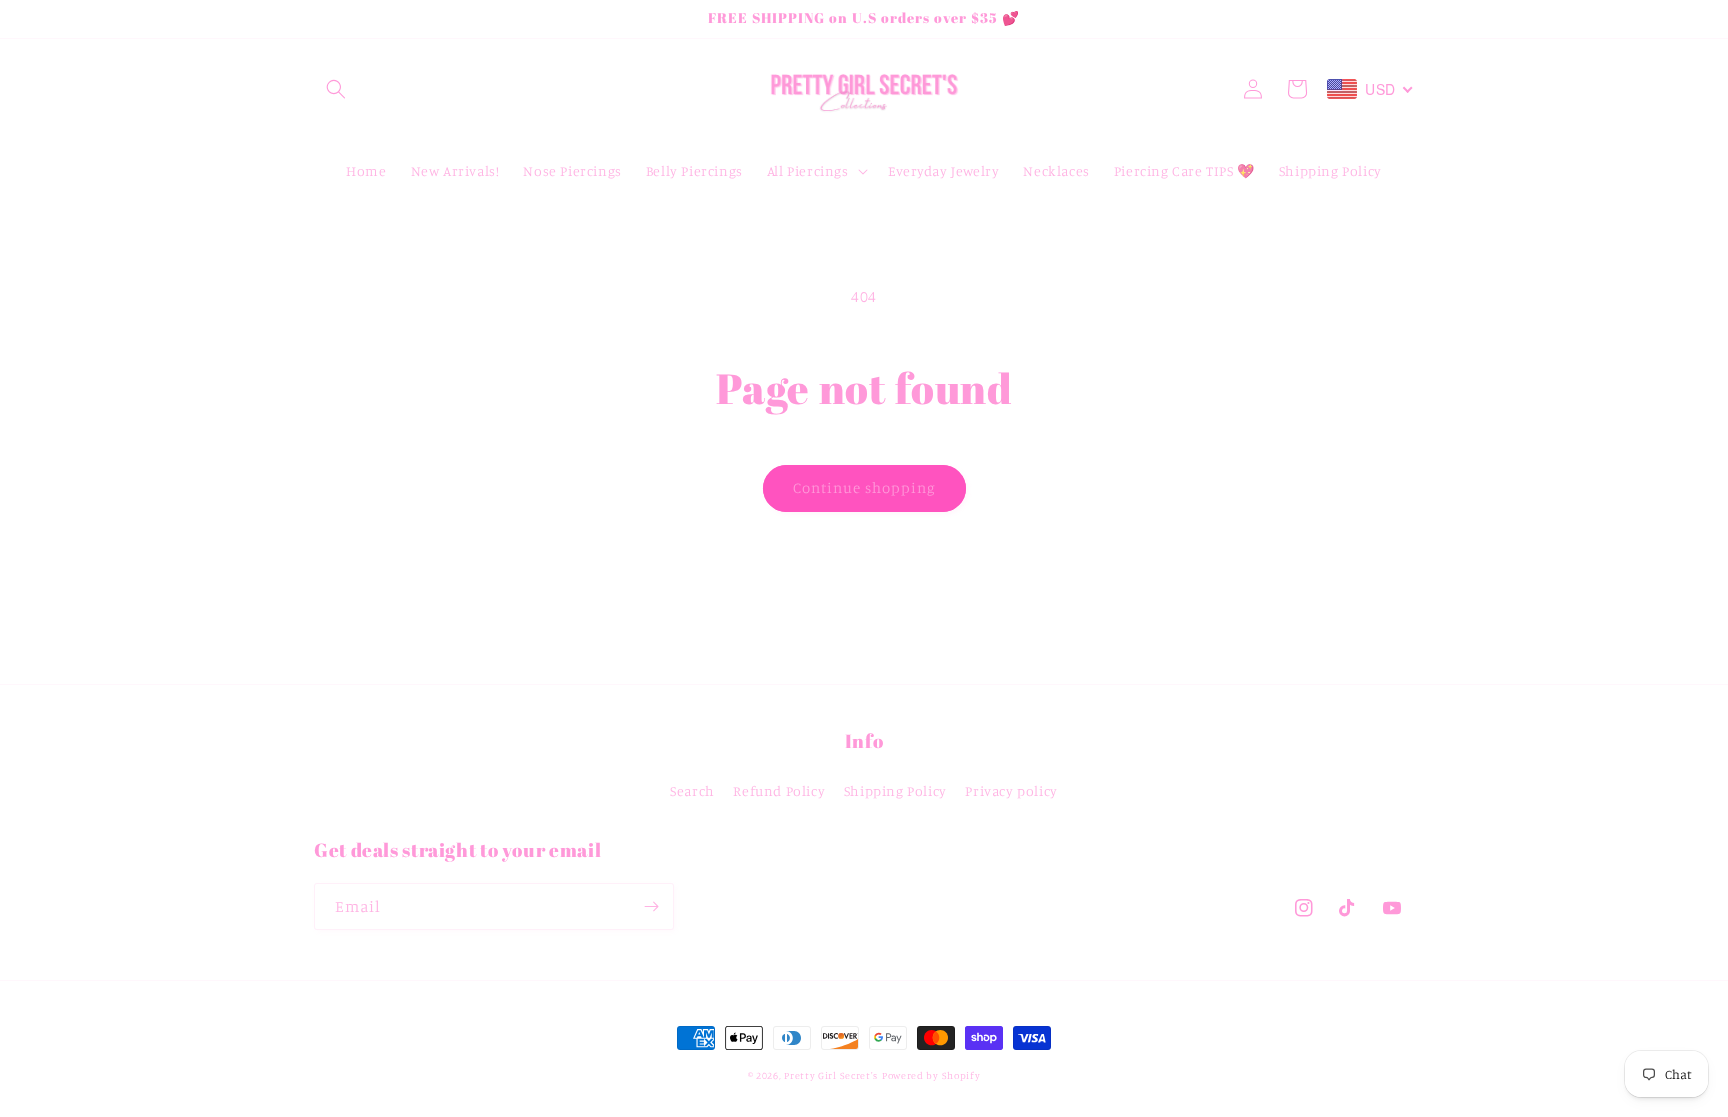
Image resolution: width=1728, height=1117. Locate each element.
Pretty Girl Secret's (831, 1075)
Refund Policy (779, 790)
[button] (336, 89)
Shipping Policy (895, 790)
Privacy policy (1011, 790)
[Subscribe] (651, 906)
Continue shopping (864, 487)
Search (692, 790)
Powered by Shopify (931, 1075)
